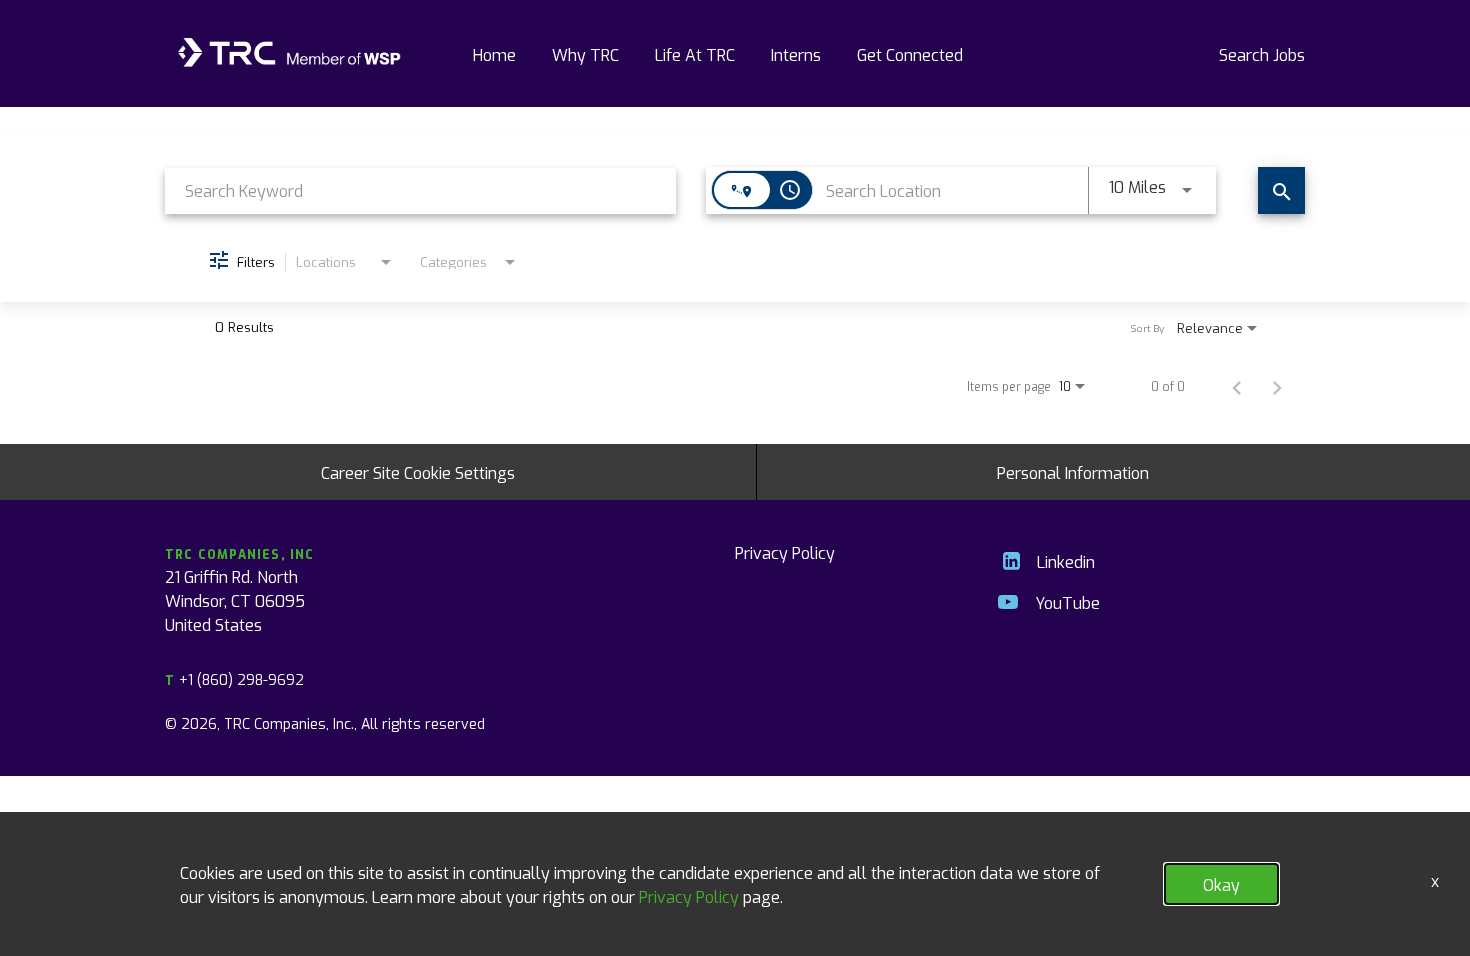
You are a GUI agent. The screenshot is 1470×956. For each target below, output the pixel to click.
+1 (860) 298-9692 (234, 679)
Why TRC (585, 54)
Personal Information (1073, 472)
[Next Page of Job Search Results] (1277, 386)
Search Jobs (1262, 54)
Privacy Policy (785, 552)
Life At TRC (695, 54)
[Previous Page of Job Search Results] (1237, 386)
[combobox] (420, 190)
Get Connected (910, 54)
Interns (796, 54)
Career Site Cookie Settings (418, 472)
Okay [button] (1221, 884)
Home (494, 54)
